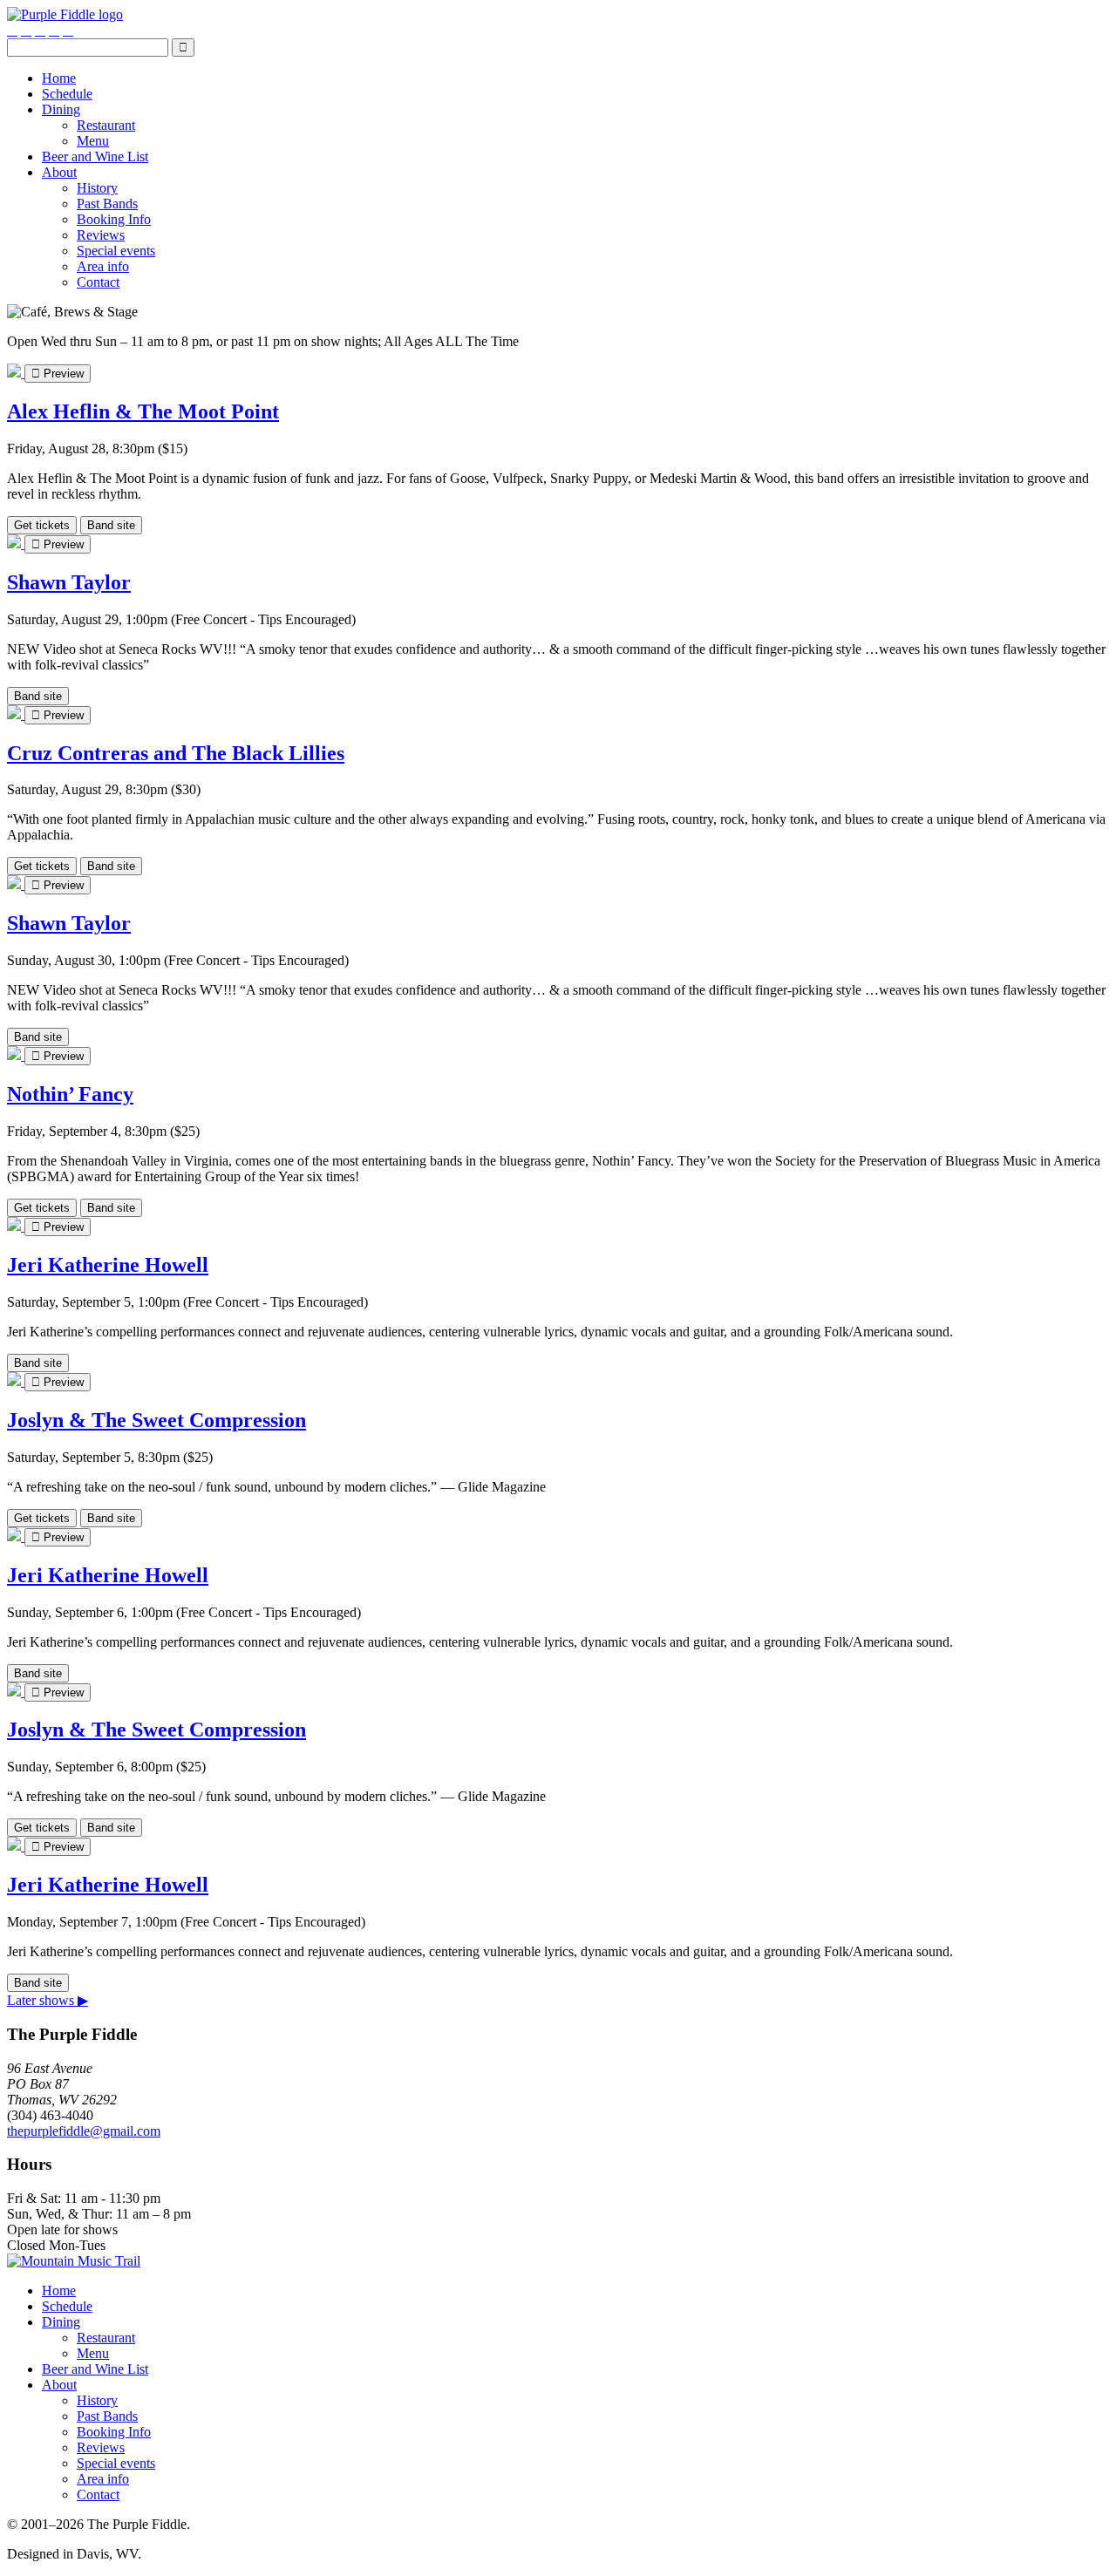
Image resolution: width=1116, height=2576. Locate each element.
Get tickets (42, 525)
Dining (61, 109)
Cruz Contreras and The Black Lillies (176, 753)
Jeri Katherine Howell (108, 1265)
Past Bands (107, 204)
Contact (98, 282)
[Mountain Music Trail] (74, 2261)
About (59, 172)
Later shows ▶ (48, 2000)
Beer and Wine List (95, 156)
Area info (103, 266)
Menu (93, 141)
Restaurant (106, 125)
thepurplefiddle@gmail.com (84, 2131)
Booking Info (114, 219)
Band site (111, 525)
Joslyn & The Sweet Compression (157, 1420)
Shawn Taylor (69, 582)
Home (59, 78)
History (97, 188)
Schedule (67, 94)
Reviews (101, 235)
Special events (116, 251)
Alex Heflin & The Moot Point (143, 411)
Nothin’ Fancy (70, 1094)
